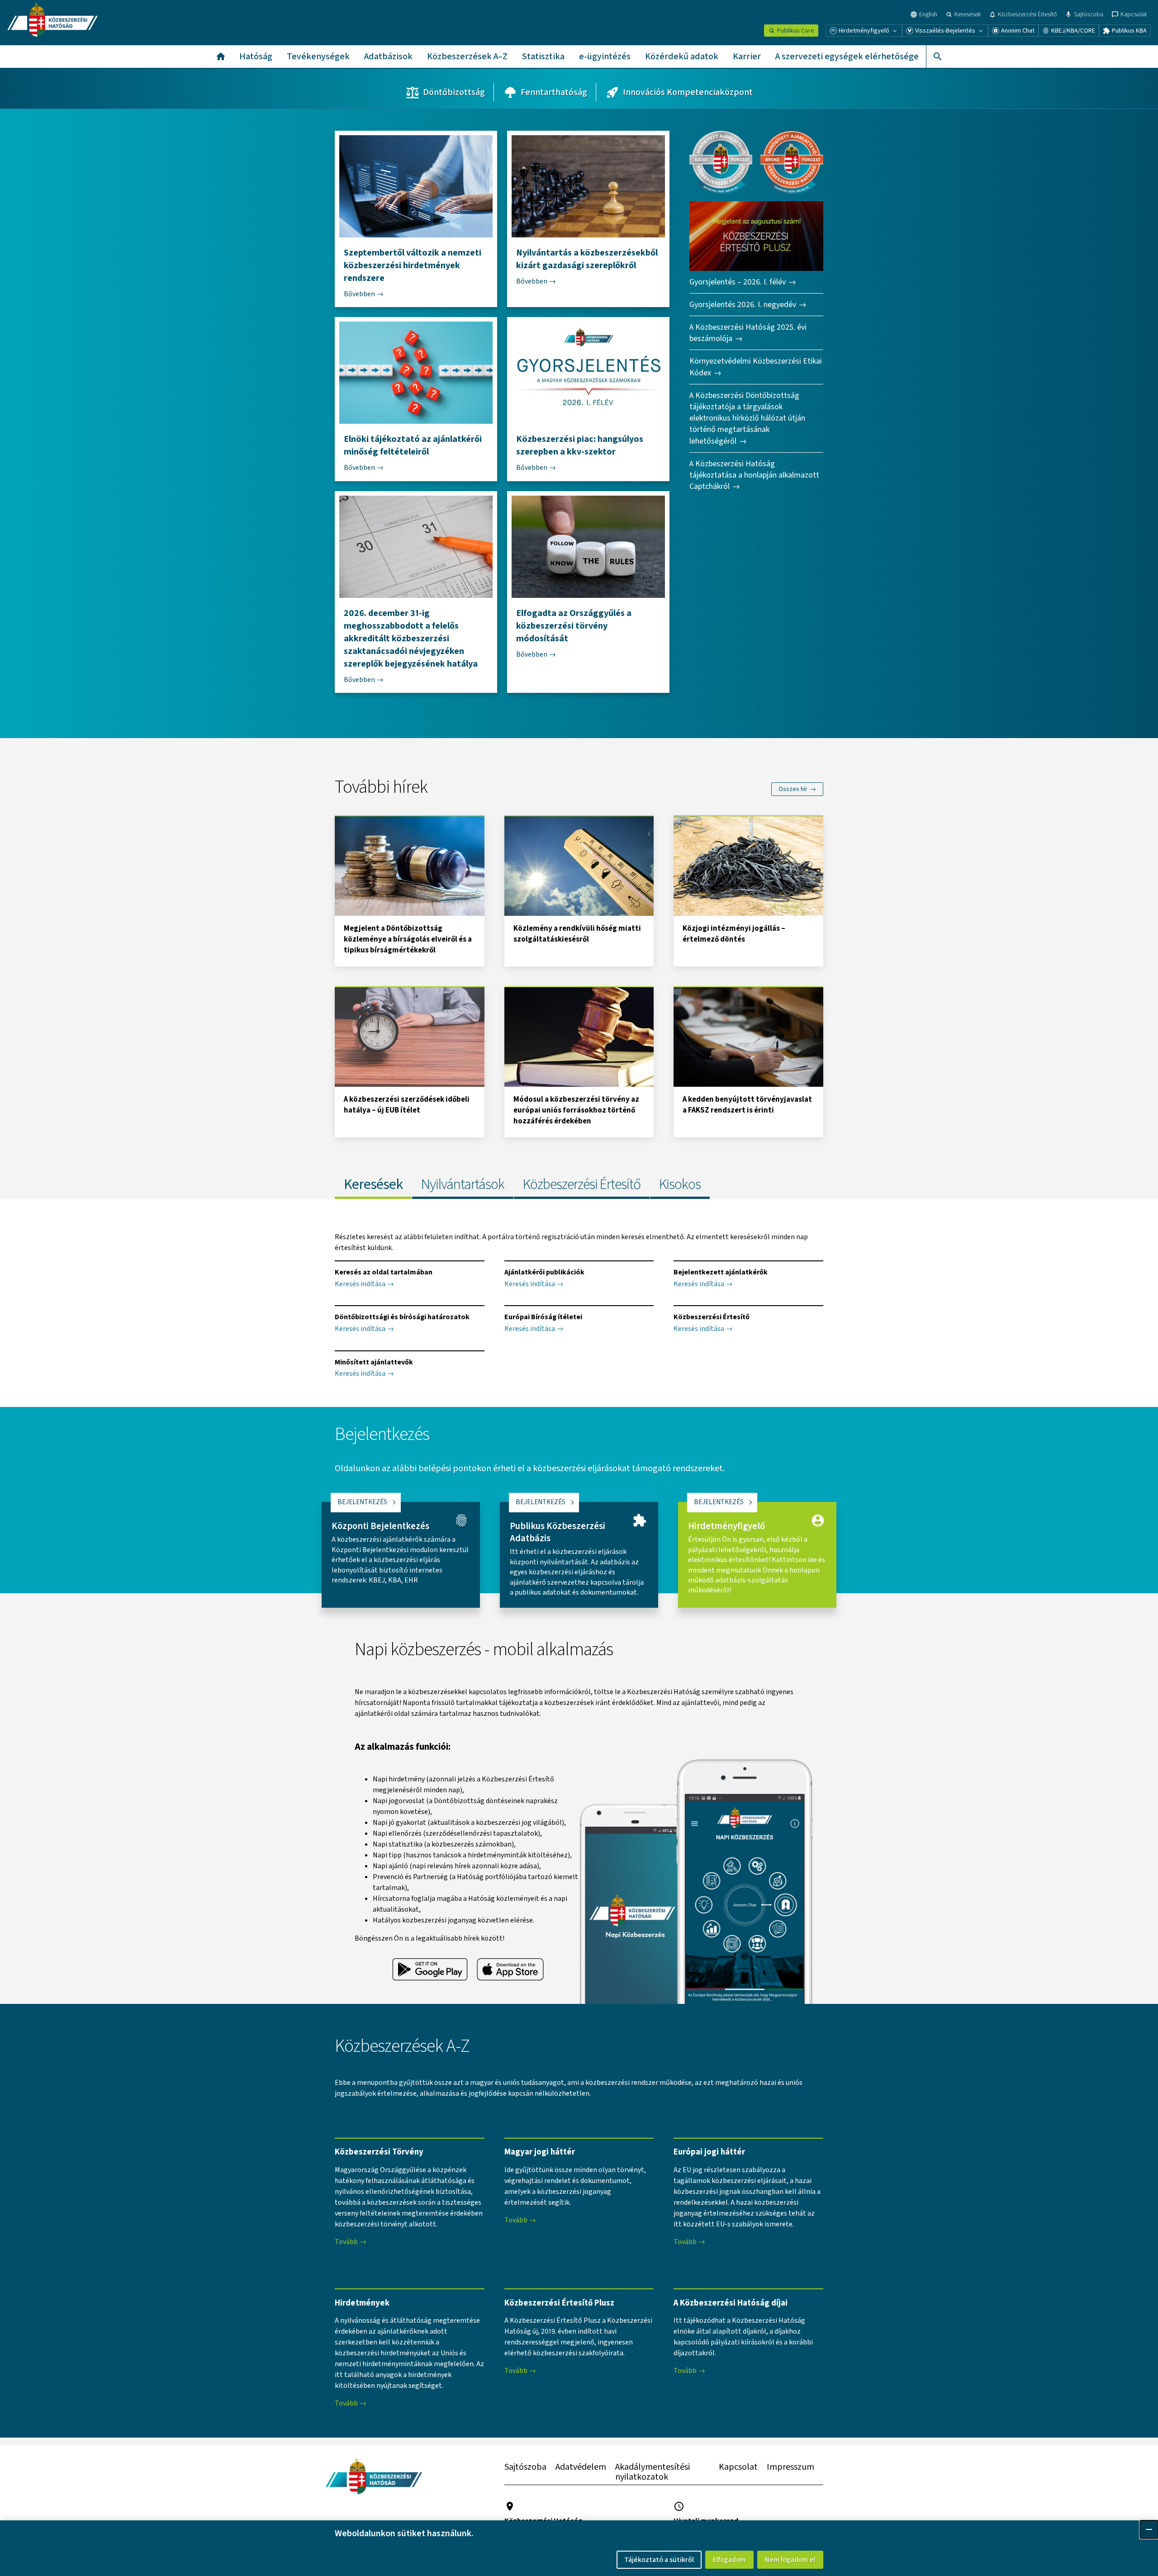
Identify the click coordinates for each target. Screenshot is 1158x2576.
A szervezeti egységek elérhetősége (847, 57)
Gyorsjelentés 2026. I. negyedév (743, 305)
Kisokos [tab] (680, 1184)
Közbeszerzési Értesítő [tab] (582, 1184)
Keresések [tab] (373, 1184)
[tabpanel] (579, 1303)
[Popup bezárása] (1149, 2529)
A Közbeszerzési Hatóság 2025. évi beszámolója (748, 333)
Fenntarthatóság (554, 92)
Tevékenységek (318, 57)
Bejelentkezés (362, 1502)
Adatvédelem (581, 2467)
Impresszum (790, 2467)
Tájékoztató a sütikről (659, 2560)
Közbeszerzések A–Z (467, 57)
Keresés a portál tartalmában (937, 57)
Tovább (346, 2242)
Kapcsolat (738, 2467)
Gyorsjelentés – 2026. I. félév (738, 282)
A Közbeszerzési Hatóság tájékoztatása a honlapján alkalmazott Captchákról (754, 475)
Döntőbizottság (454, 92)
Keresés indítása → (364, 1284)
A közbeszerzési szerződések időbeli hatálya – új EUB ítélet (407, 1105)
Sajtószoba (525, 2467)
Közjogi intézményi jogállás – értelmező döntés (734, 934)
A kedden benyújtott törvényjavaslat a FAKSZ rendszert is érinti (747, 1105)
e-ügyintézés (605, 57)
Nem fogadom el (790, 2560)
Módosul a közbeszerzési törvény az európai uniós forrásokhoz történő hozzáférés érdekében (576, 1110)
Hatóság (256, 57)
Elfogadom (729, 2560)
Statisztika (543, 57)
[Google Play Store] (430, 1970)
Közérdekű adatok (682, 57)
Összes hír (793, 789)
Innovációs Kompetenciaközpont (688, 92)
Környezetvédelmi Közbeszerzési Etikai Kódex (756, 367)
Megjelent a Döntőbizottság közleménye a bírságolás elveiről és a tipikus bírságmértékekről (408, 939)
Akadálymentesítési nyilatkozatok (653, 2472)
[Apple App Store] (510, 1970)
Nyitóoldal (221, 57)
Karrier (747, 57)
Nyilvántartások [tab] (463, 1184)
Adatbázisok (388, 57)
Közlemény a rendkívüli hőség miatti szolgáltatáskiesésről (577, 934)
